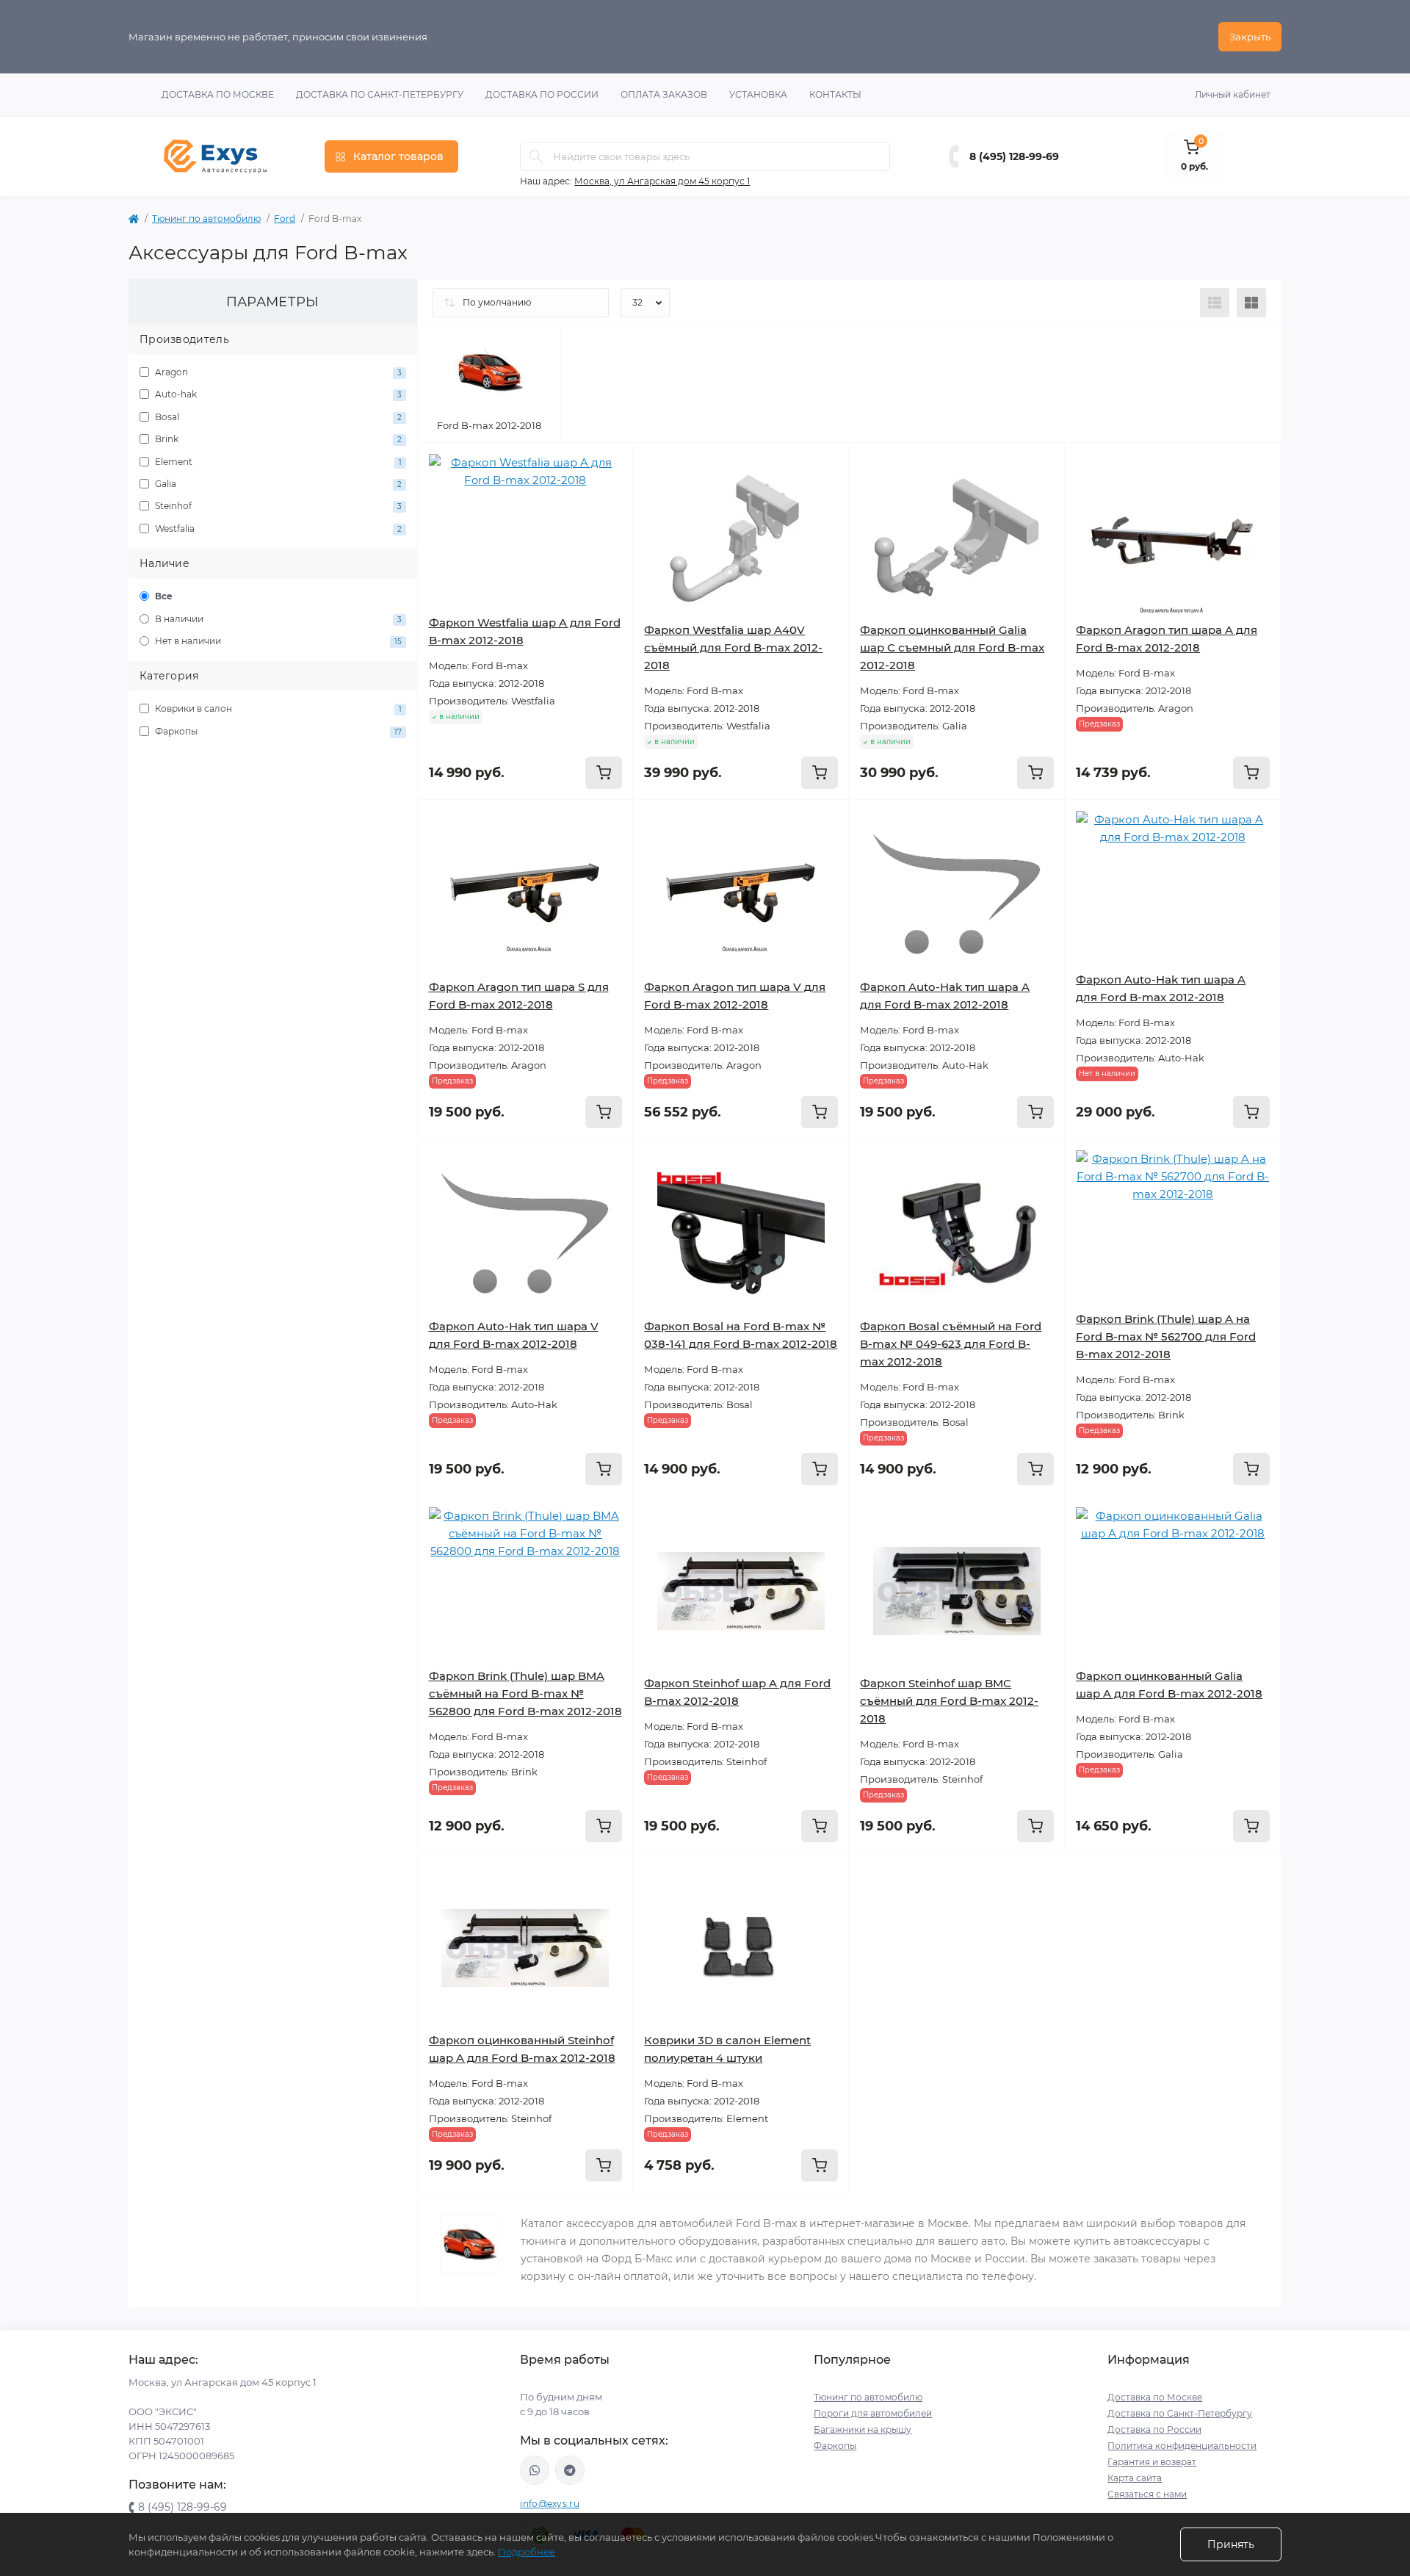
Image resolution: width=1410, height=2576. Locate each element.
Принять (1231, 2544)
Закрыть (1250, 37)
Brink (277, 439)
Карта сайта (1135, 2478)
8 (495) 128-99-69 (1014, 156)
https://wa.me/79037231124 (535, 2470)
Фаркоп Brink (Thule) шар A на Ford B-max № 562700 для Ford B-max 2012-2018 (1166, 1336)
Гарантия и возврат (1152, 2462)
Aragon (277, 372)
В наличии (277, 619)
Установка (758, 94)
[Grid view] (1251, 303)
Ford (285, 219)
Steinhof (277, 506)
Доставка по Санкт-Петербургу (380, 94)
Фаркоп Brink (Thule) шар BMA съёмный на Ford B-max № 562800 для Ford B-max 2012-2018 (525, 1693)
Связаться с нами (1147, 2494)
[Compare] (611, 521)
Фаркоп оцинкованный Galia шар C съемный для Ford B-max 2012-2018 (952, 647)
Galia (277, 484)
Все (163, 596)
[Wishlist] (611, 493)
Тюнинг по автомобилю (206, 219)
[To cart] (604, 773)
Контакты (835, 94)
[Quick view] (611, 465)
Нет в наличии (277, 641)
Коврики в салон (277, 708)
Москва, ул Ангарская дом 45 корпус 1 (662, 181)
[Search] (536, 156)
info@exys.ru (550, 2504)
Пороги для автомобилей (873, 2413)
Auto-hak (277, 394)
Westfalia (277, 528)
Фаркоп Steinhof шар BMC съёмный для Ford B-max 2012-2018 (949, 1701)
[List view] (1215, 303)
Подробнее (527, 2552)
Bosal (277, 417)
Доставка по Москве (218, 94)
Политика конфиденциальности (1182, 2446)
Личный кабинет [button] (1233, 94)
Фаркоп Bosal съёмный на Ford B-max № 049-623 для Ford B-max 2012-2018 (951, 1344)
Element (277, 462)
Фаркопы (277, 731)
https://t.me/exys (570, 2470)
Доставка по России (542, 94)
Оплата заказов (664, 94)
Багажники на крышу (863, 2429)
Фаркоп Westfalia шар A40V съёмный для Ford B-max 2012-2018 (733, 647)
